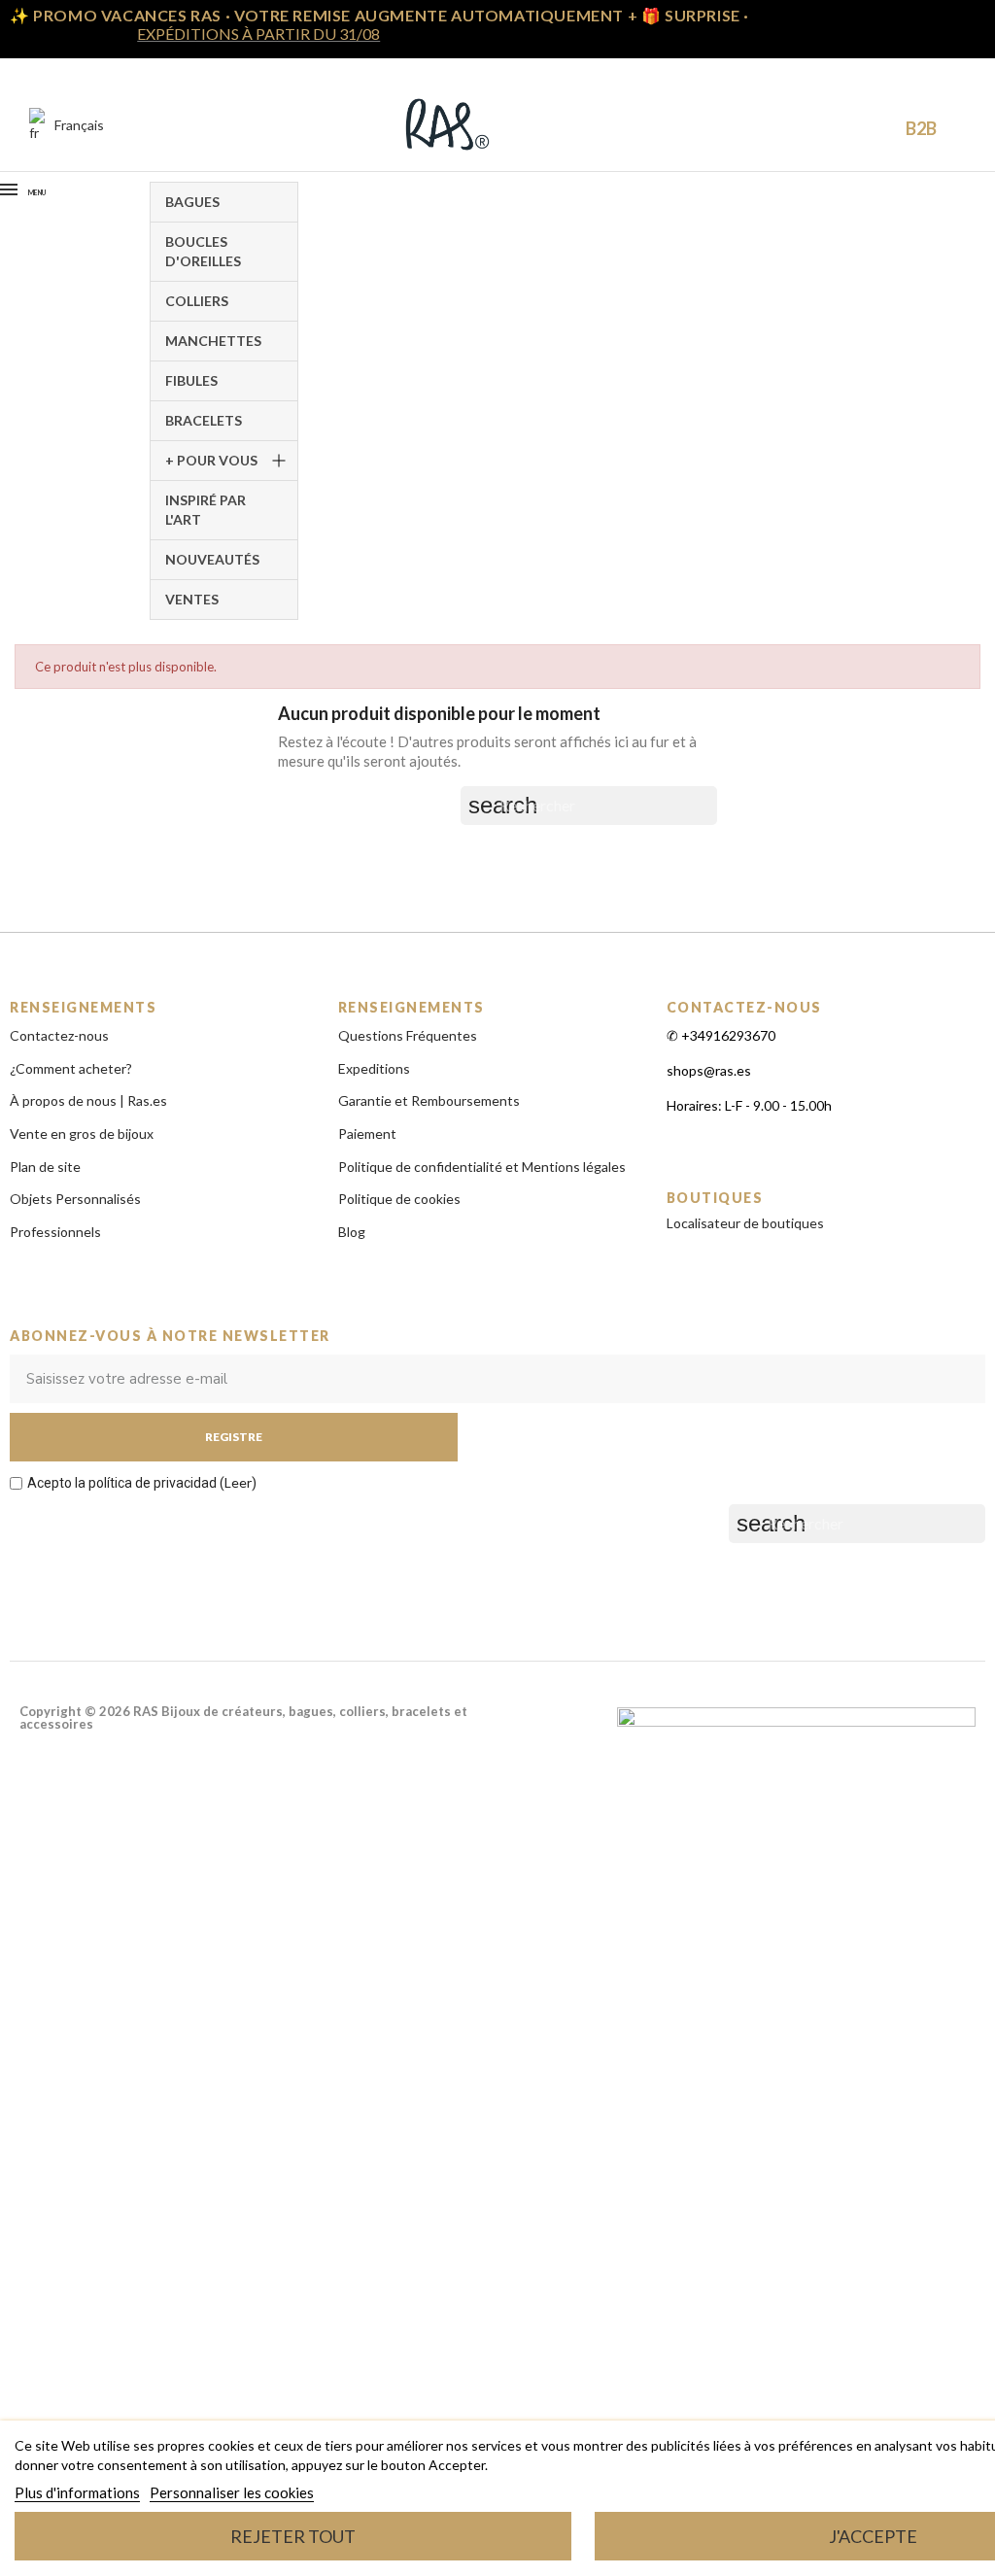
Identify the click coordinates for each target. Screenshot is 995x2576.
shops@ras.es (709, 1070)
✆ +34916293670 (721, 1035)
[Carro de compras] (871, 127)
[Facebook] (835, 1574)
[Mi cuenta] (835, 125)
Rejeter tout (293, 2536)
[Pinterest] (922, 1574)
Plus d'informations (77, 2492)
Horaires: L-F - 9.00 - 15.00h (749, 1105)
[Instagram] (878, 1574)
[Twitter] (966, 1574)
